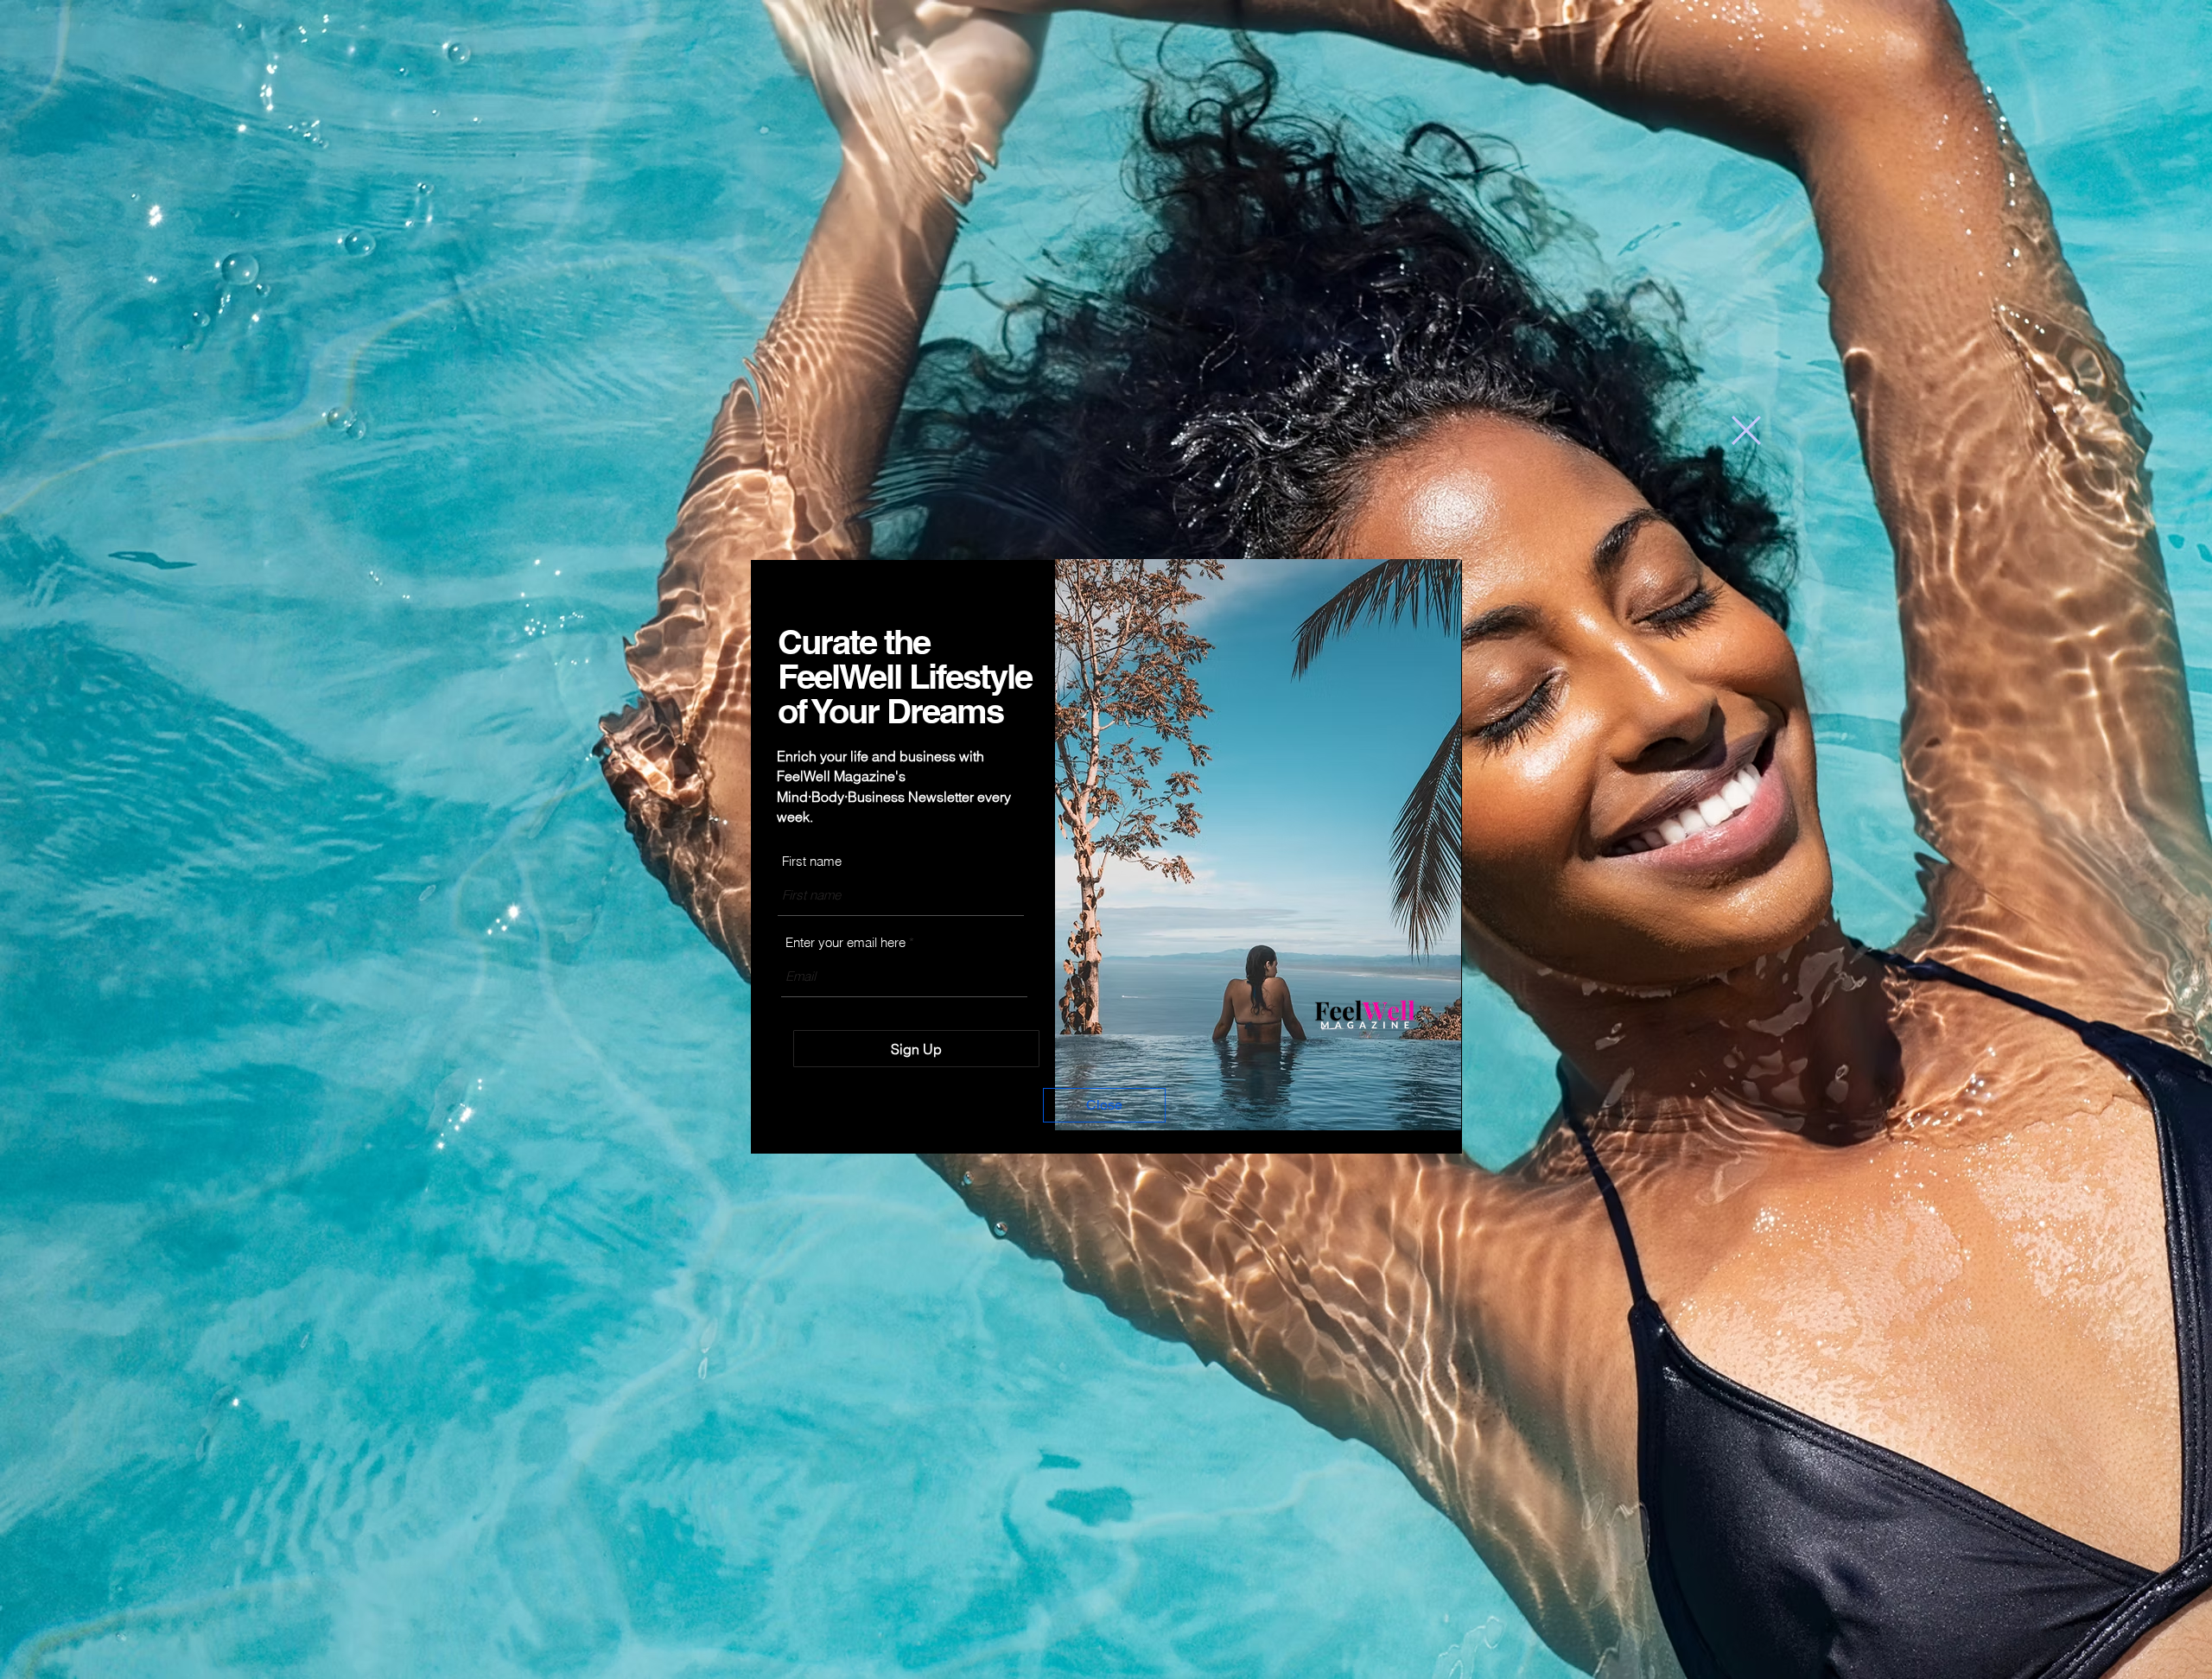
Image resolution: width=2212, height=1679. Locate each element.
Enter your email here (845, 942)
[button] (1746, 430)
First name (812, 861)
